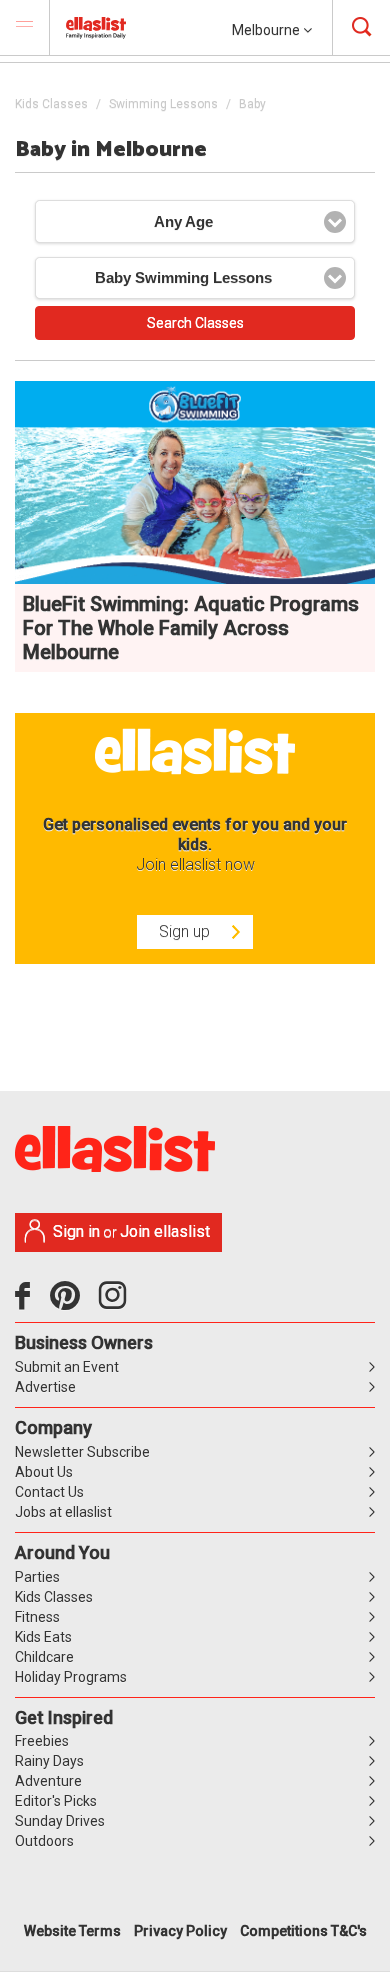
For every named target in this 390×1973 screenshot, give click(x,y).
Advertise (45, 1387)
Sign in (76, 1231)
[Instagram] (116, 1303)
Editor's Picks (56, 1801)
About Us (44, 1472)
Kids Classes (51, 104)
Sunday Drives (60, 1821)
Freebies (42, 1741)
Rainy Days (49, 1761)
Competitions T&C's (303, 1931)
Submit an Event (67, 1367)
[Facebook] (27, 1303)
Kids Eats (43, 1637)
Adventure (48, 1781)
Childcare (44, 1657)
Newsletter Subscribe (82, 1452)
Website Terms (72, 1931)
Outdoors (44, 1841)
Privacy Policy (180, 1931)
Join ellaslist (165, 1231)
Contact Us (49, 1492)
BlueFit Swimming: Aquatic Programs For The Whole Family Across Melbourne (191, 628)
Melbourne (267, 30)
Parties (37, 1577)
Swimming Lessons (163, 104)
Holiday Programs (71, 1677)
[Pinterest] (72, 1303)
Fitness (37, 1617)
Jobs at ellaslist (63, 1512)
